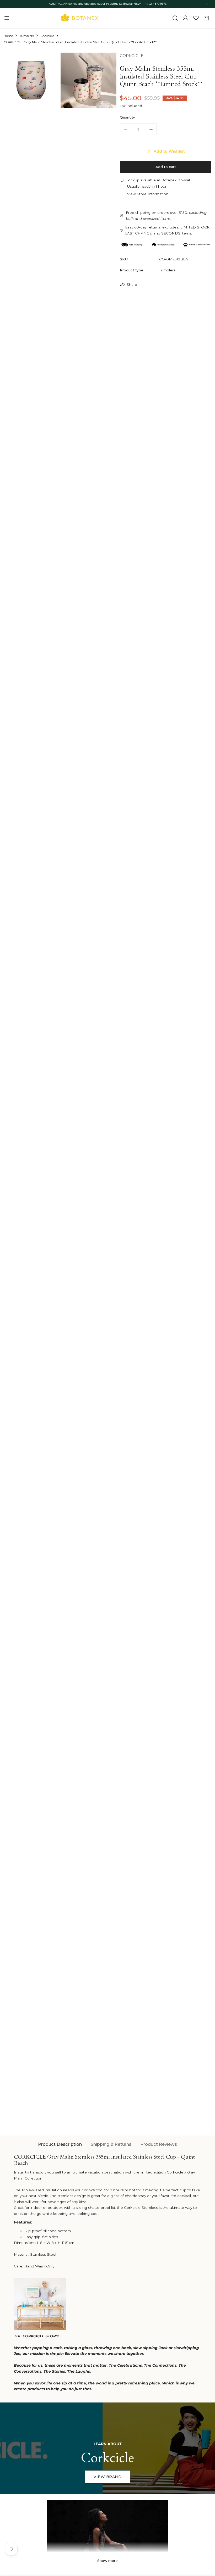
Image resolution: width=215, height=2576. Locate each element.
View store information (148, 194)
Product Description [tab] (60, 2144)
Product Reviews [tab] (159, 2144)
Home (8, 36)
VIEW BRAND (107, 2477)
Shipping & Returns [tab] (111, 2144)
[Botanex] (79, 18)
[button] (206, 18)
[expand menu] (7, 18)
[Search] (175, 18)
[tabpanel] (108, 2273)
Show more (107, 2561)
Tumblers (27, 36)
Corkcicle (47, 36)
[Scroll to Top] (206, 2549)
